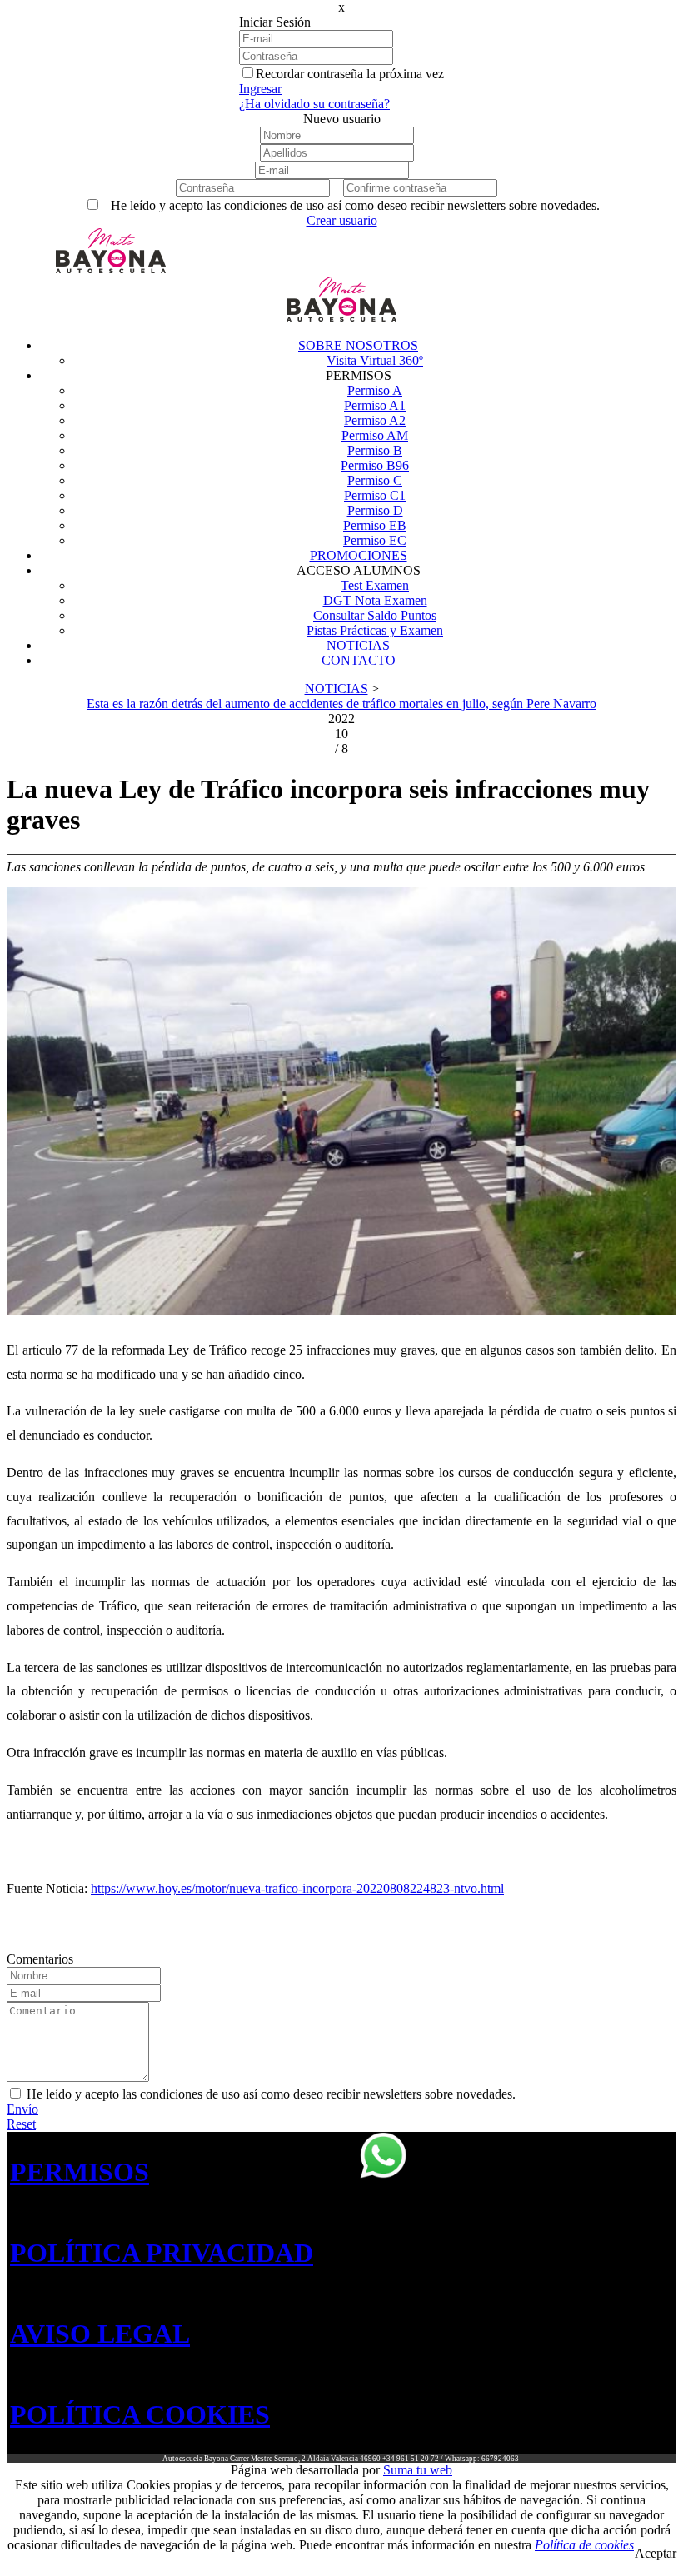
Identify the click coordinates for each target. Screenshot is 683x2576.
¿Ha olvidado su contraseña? (314, 104)
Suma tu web (418, 2470)
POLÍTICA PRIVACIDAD (162, 2253)
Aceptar (656, 2553)
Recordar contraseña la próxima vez (350, 74)
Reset (21, 2124)
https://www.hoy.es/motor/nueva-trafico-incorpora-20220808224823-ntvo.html (297, 1888)
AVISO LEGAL (100, 2334)
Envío (22, 2109)
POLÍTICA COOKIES (140, 2414)
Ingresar (260, 89)
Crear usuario (342, 220)
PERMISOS (80, 2172)
